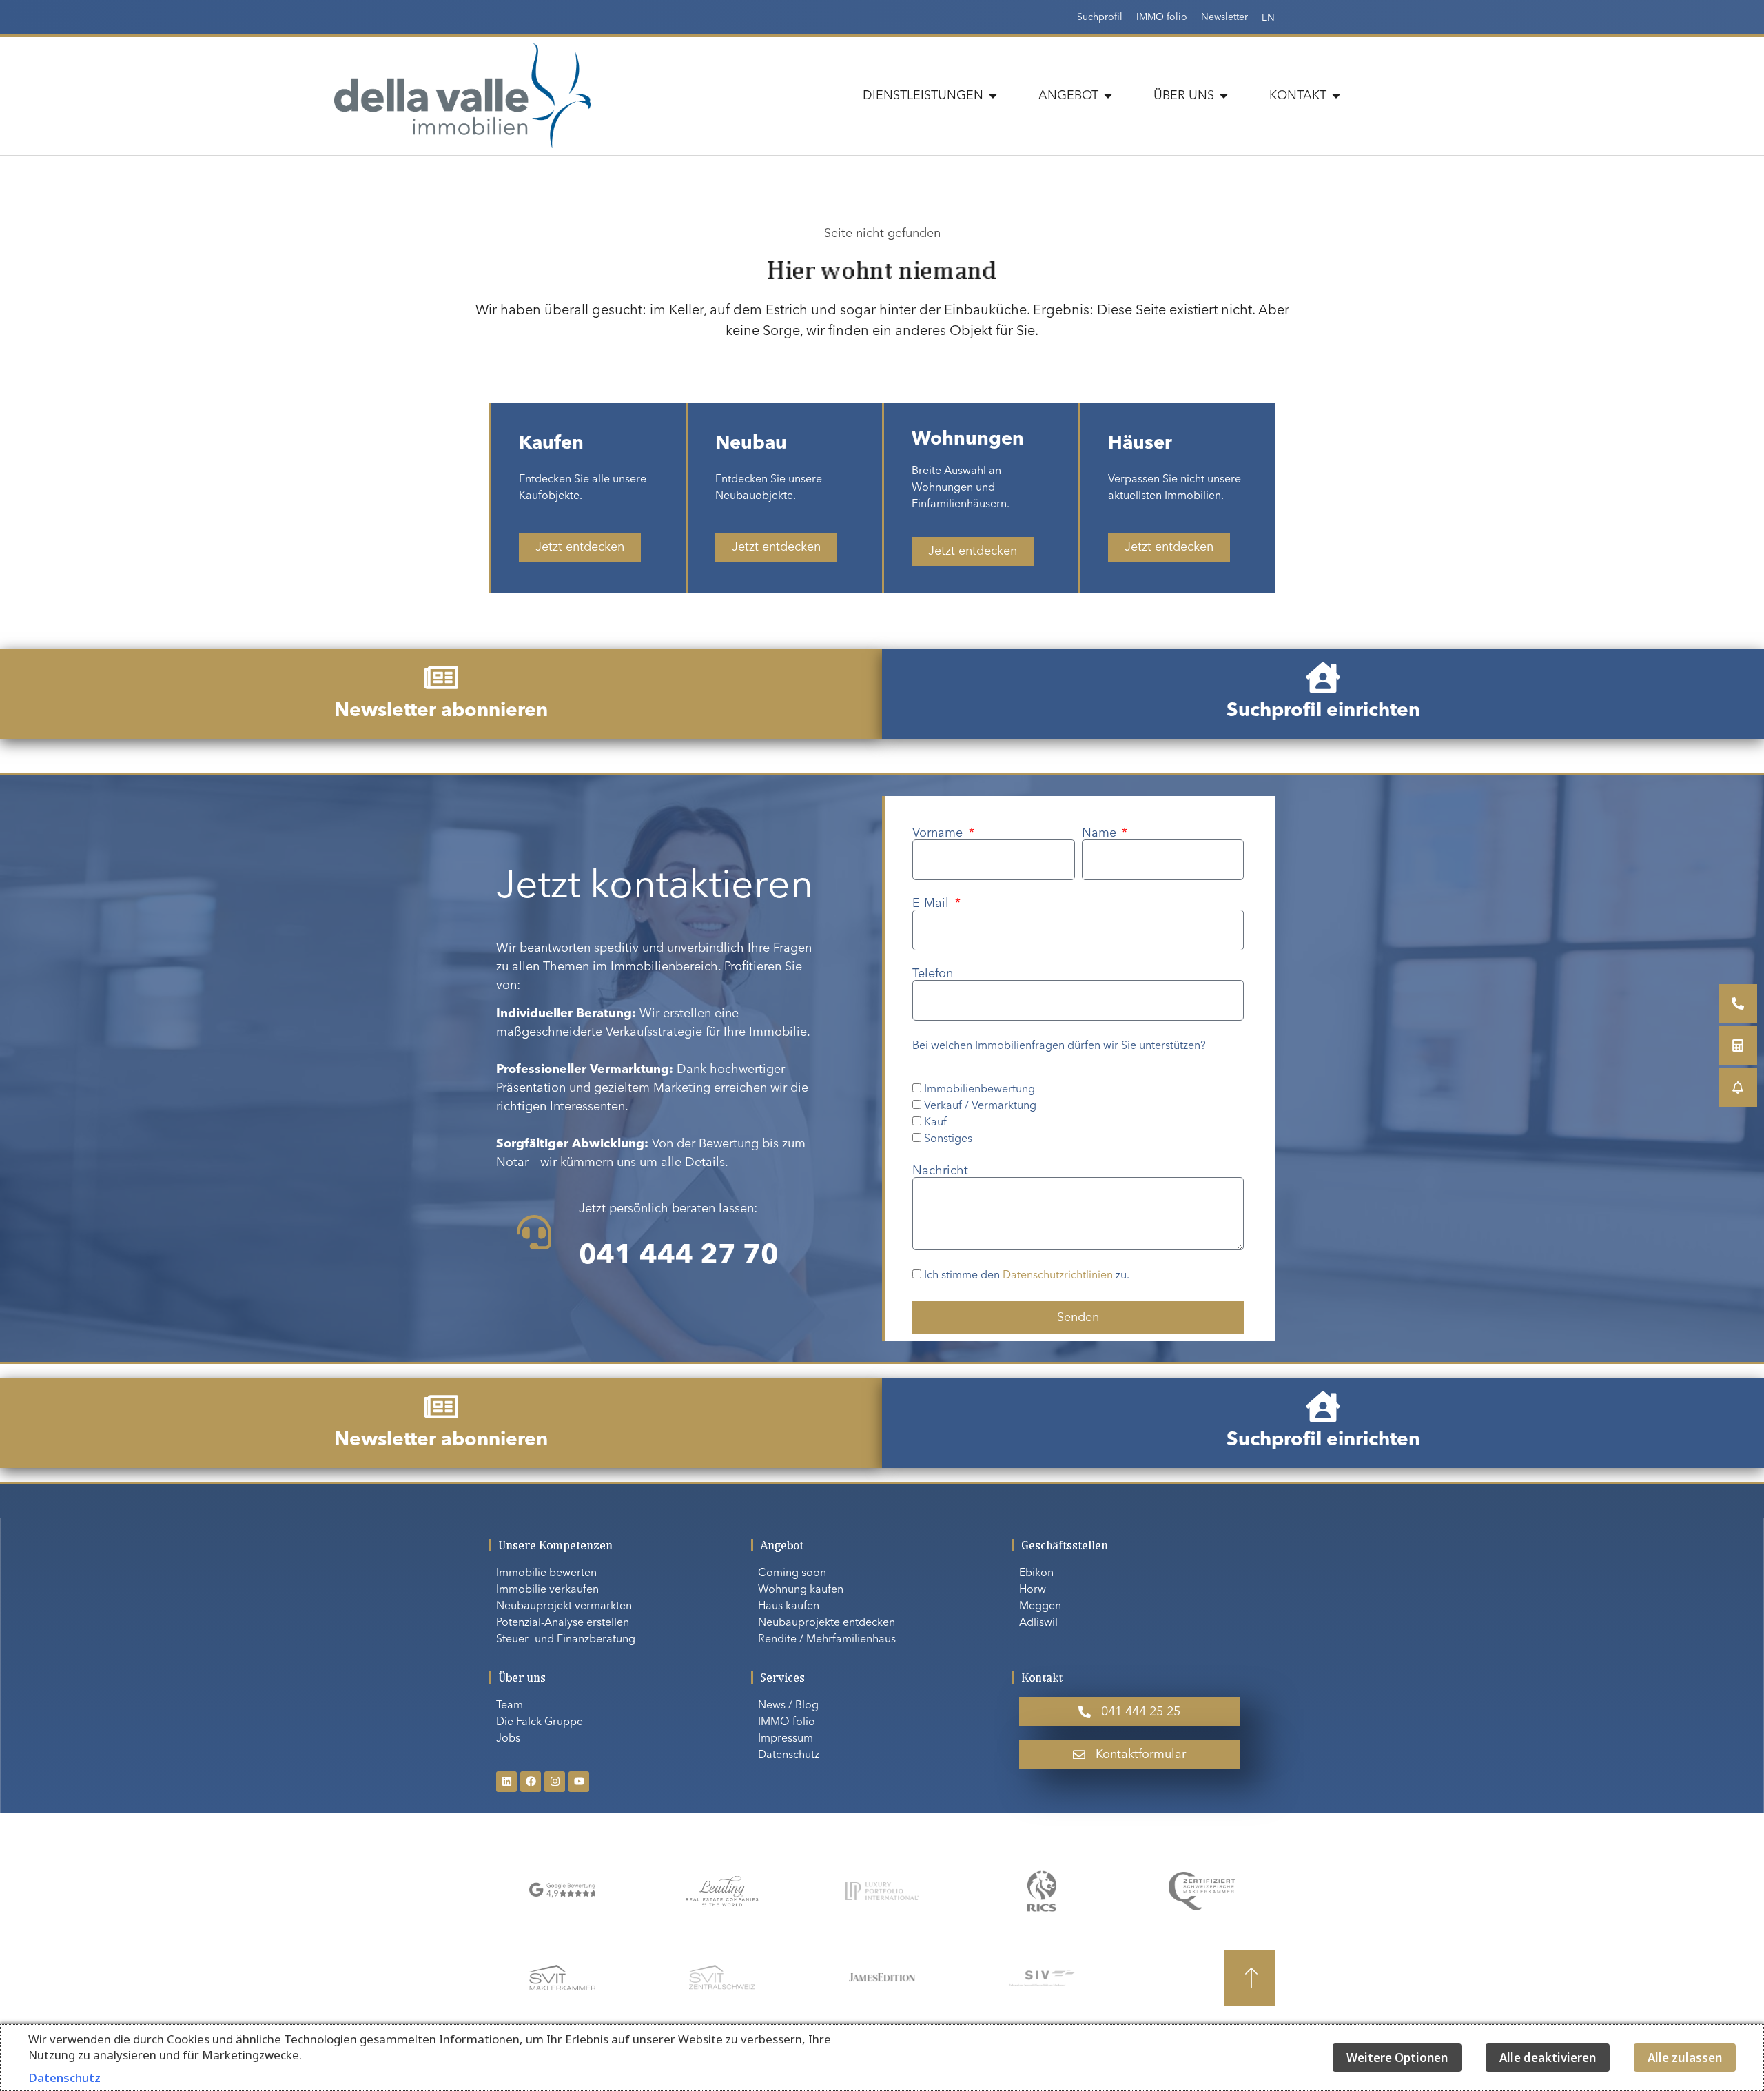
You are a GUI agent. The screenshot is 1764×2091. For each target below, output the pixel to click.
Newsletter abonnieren (441, 711)
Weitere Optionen (1397, 2058)
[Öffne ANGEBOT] (1108, 96)
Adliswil (1038, 1623)
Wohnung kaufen (801, 1590)
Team (510, 1706)
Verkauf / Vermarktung (980, 1106)
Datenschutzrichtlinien (1058, 1276)
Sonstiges (948, 1139)
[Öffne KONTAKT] (1336, 96)
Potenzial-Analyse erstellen (563, 1623)
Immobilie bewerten (546, 1573)
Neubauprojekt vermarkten (564, 1606)
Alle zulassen (1685, 2058)
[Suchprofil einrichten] (1323, 677)
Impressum (786, 1739)
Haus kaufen (789, 1606)
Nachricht (940, 1171)
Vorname (939, 833)
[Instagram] (555, 1782)
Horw (1033, 1590)
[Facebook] (531, 1782)
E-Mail (932, 904)
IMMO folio (1162, 17)
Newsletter (1224, 17)
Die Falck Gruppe (540, 1722)
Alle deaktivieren (1548, 2058)
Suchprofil (1100, 17)
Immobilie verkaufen (547, 1590)
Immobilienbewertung (980, 1090)
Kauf (935, 1123)
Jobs (508, 1739)
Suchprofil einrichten (1323, 711)
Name (1101, 833)
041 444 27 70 (679, 1256)
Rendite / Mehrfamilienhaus (827, 1640)
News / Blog (788, 1706)
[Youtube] (579, 1782)
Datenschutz (789, 1755)
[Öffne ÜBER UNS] (1224, 96)
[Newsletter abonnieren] (441, 677)
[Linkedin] (506, 1782)
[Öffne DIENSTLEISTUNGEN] (993, 96)
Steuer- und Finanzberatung (566, 1640)
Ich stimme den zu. (1027, 1276)
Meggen (1040, 1606)
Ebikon (1036, 1573)
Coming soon (792, 1573)
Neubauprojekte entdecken (827, 1623)
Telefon (933, 974)
